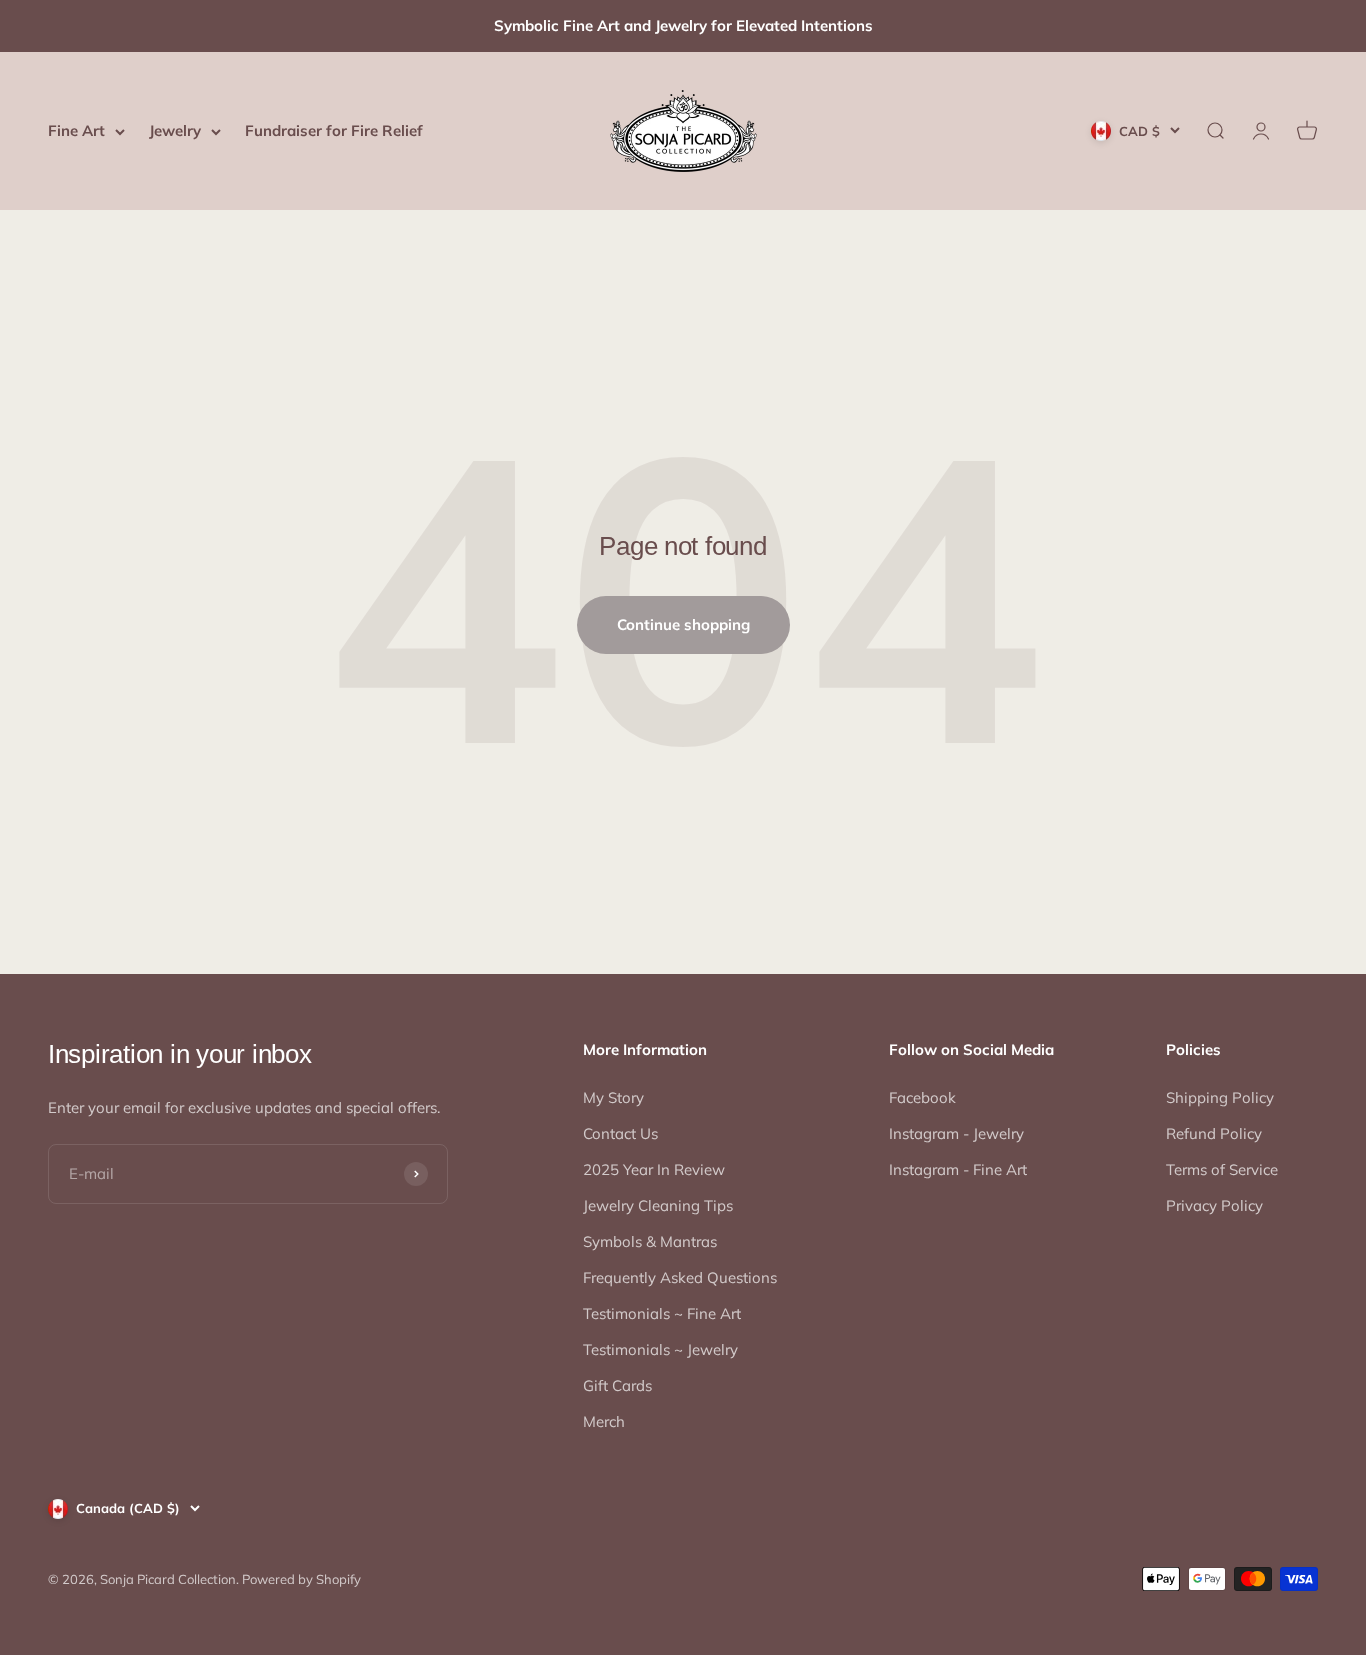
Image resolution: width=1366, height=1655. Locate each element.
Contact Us (620, 1133)
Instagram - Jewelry (956, 1133)
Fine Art (76, 130)
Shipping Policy (1220, 1097)
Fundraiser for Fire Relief (334, 130)
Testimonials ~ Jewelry (660, 1349)
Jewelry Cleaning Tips (658, 1205)
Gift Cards (617, 1385)
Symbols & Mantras (650, 1241)
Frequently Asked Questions (680, 1277)
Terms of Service (1222, 1169)
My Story (613, 1097)
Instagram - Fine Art (958, 1169)
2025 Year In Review (654, 1169)
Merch (604, 1421)
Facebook (922, 1097)
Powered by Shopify (301, 1579)
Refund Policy (1214, 1133)
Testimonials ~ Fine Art (662, 1313)
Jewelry (175, 130)
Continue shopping (683, 624)
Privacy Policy (1214, 1205)
